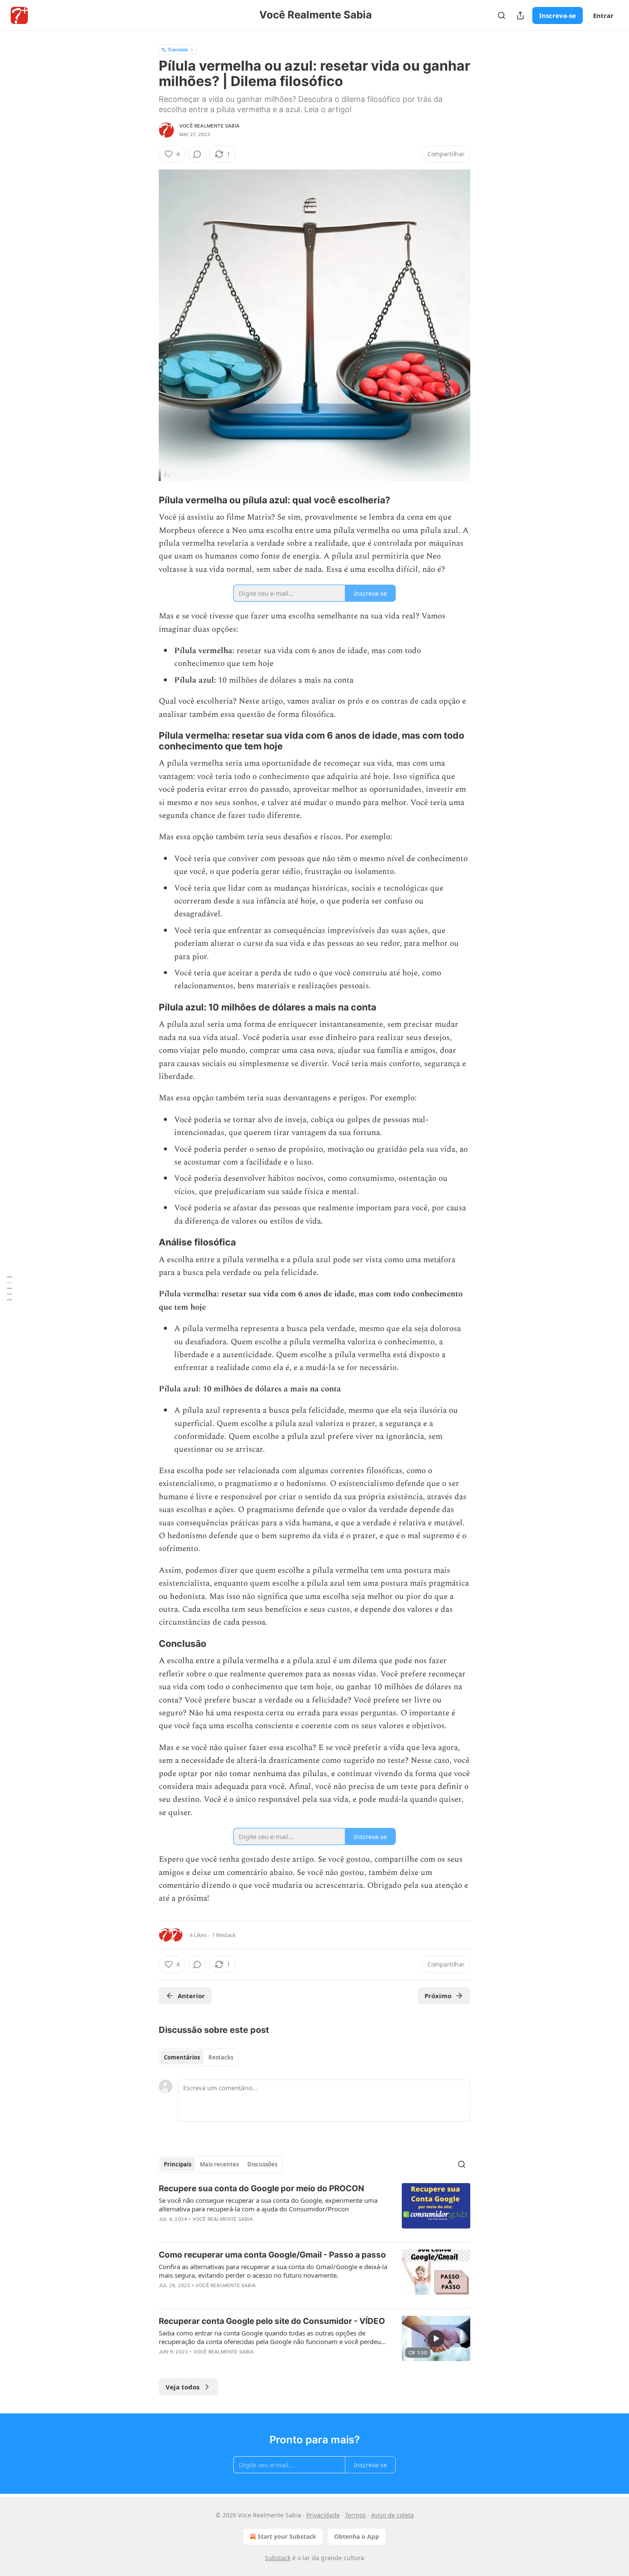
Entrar (603, 15)
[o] (436, 2338)
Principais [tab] (178, 2164)
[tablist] (199, 2057)
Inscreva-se (558, 15)
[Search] (501, 15)
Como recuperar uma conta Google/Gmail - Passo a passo (272, 2255)
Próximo (438, 1996)
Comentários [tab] (182, 2057)
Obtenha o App (357, 2536)
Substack (278, 2558)
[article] (314, 2209)
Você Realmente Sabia (209, 126)
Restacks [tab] (221, 2057)
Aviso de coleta (392, 2515)
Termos (355, 2515)
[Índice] (9, 1288)
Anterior (191, 1996)
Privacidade (323, 2515)
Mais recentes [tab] (219, 2164)
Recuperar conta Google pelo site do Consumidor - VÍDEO (272, 2321)
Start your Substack (287, 2536)
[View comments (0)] (197, 154)
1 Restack (224, 1935)
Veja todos (182, 2387)
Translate (178, 49)
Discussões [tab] (262, 2164)
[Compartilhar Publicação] (520, 15)
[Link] (147, 500)
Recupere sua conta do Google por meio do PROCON (261, 2188)
